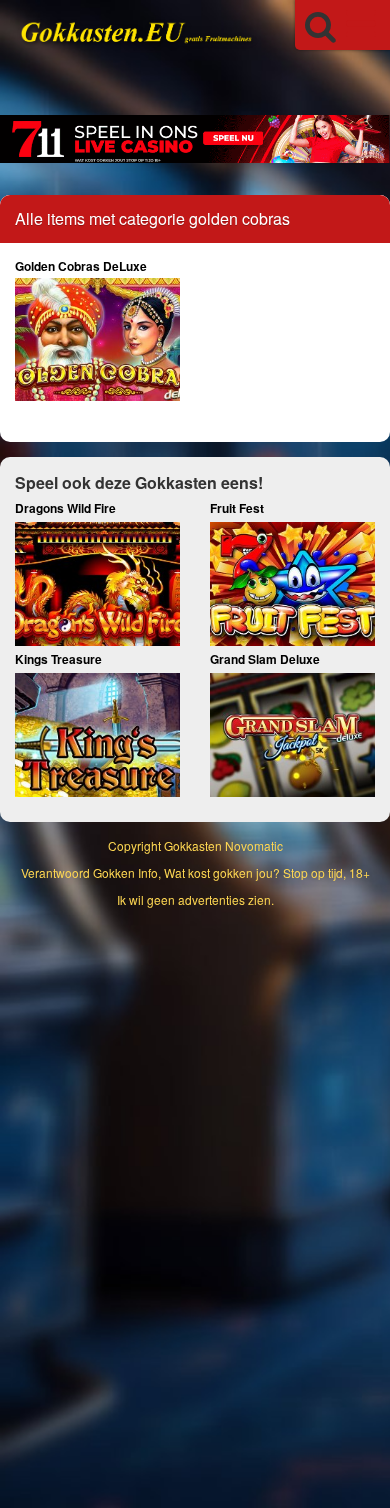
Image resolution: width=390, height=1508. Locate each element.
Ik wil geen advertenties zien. (195, 899)
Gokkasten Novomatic (223, 845)
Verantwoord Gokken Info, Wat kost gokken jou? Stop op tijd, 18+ (195, 872)
